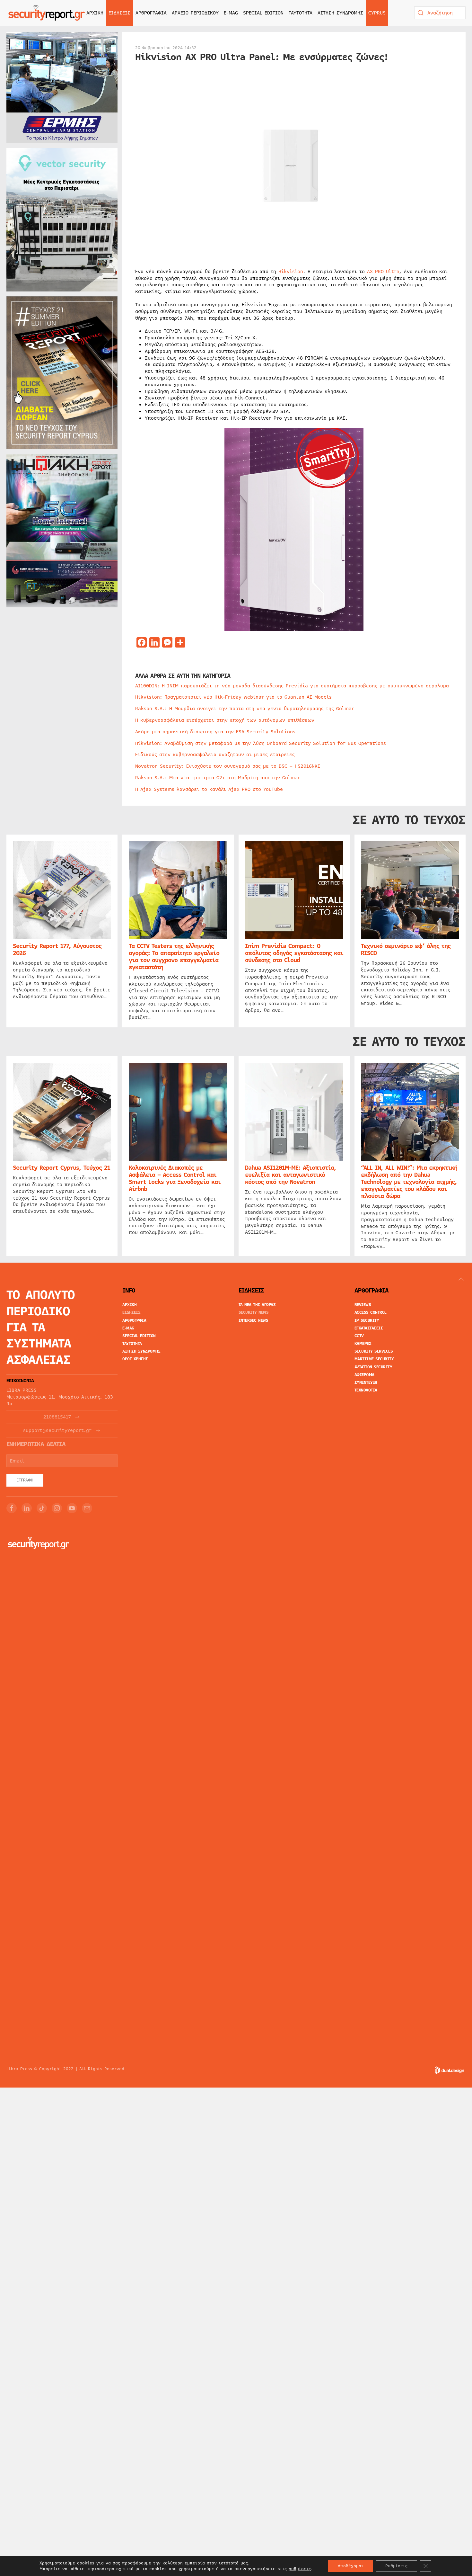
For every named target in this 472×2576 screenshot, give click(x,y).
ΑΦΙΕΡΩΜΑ (364, 1375)
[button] (461, 1279)
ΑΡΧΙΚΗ (95, 13)
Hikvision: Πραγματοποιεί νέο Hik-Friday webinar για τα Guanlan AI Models (233, 697)
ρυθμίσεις (300, 2569)
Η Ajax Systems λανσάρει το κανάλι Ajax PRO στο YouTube (209, 789)
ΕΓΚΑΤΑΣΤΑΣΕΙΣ (369, 1328)
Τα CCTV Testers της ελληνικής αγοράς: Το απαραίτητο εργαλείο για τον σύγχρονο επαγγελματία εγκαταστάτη (174, 957)
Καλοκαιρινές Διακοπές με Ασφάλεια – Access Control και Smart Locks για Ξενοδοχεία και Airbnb (175, 1178)
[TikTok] (42, 1508)
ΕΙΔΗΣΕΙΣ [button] (119, 13)
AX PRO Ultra (383, 272)
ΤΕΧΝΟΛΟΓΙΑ (366, 1390)
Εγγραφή (25, 1480)
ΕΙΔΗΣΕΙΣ (131, 1312)
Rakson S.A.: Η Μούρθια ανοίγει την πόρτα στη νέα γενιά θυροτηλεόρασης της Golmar (245, 709)
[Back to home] (47, 13)
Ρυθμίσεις (396, 2566)
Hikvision (291, 272)
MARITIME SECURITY (374, 1359)
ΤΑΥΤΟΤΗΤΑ (301, 13)
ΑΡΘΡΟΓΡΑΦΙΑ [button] (151, 13)
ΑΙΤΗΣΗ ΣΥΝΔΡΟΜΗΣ (340, 13)
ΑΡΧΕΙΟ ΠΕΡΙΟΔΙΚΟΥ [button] (195, 13)
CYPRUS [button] (377, 13)
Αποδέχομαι (351, 2566)
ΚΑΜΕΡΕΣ (363, 1344)
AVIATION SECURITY (373, 1367)
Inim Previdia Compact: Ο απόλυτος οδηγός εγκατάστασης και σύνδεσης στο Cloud (294, 953)
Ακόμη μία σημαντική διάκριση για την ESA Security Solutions (215, 732)
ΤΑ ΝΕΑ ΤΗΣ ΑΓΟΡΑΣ (257, 1305)
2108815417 (57, 1417)
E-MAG (231, 13)
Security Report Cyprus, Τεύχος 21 (61, 1168)
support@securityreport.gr (57, 1431)
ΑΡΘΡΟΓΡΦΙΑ (134, 1320)
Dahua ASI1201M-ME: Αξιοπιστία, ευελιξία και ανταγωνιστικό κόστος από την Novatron (291, 1175)
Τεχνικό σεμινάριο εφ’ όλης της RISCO (406, 950)
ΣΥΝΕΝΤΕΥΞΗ (366, 1382)
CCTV (359, 1336)
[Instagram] (57, 1508)
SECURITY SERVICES (374, 1351)
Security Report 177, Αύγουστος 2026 (57, 950)
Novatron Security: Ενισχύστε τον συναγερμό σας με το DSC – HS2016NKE (228, 766)
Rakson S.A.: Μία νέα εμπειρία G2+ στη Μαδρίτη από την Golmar (218, 778)
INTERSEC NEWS (253, 1320)
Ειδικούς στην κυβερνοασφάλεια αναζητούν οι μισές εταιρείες (215, 755)
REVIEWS (363, 1305)
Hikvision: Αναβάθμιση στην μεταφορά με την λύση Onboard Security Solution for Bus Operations (261, 743)
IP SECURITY (367, 1320)
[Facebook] (12, 1508)
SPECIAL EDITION (263, 13)
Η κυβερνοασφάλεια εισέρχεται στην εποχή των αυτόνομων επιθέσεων (225, 720)
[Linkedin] (27, 1508)
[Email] (87, 1508)
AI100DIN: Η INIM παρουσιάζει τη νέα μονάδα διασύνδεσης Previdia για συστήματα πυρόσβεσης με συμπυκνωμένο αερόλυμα (292, 686)
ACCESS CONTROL (371, 1312)
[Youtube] (72, 1508)
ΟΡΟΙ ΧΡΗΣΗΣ (135, 1359)
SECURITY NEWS (254, 1312)
